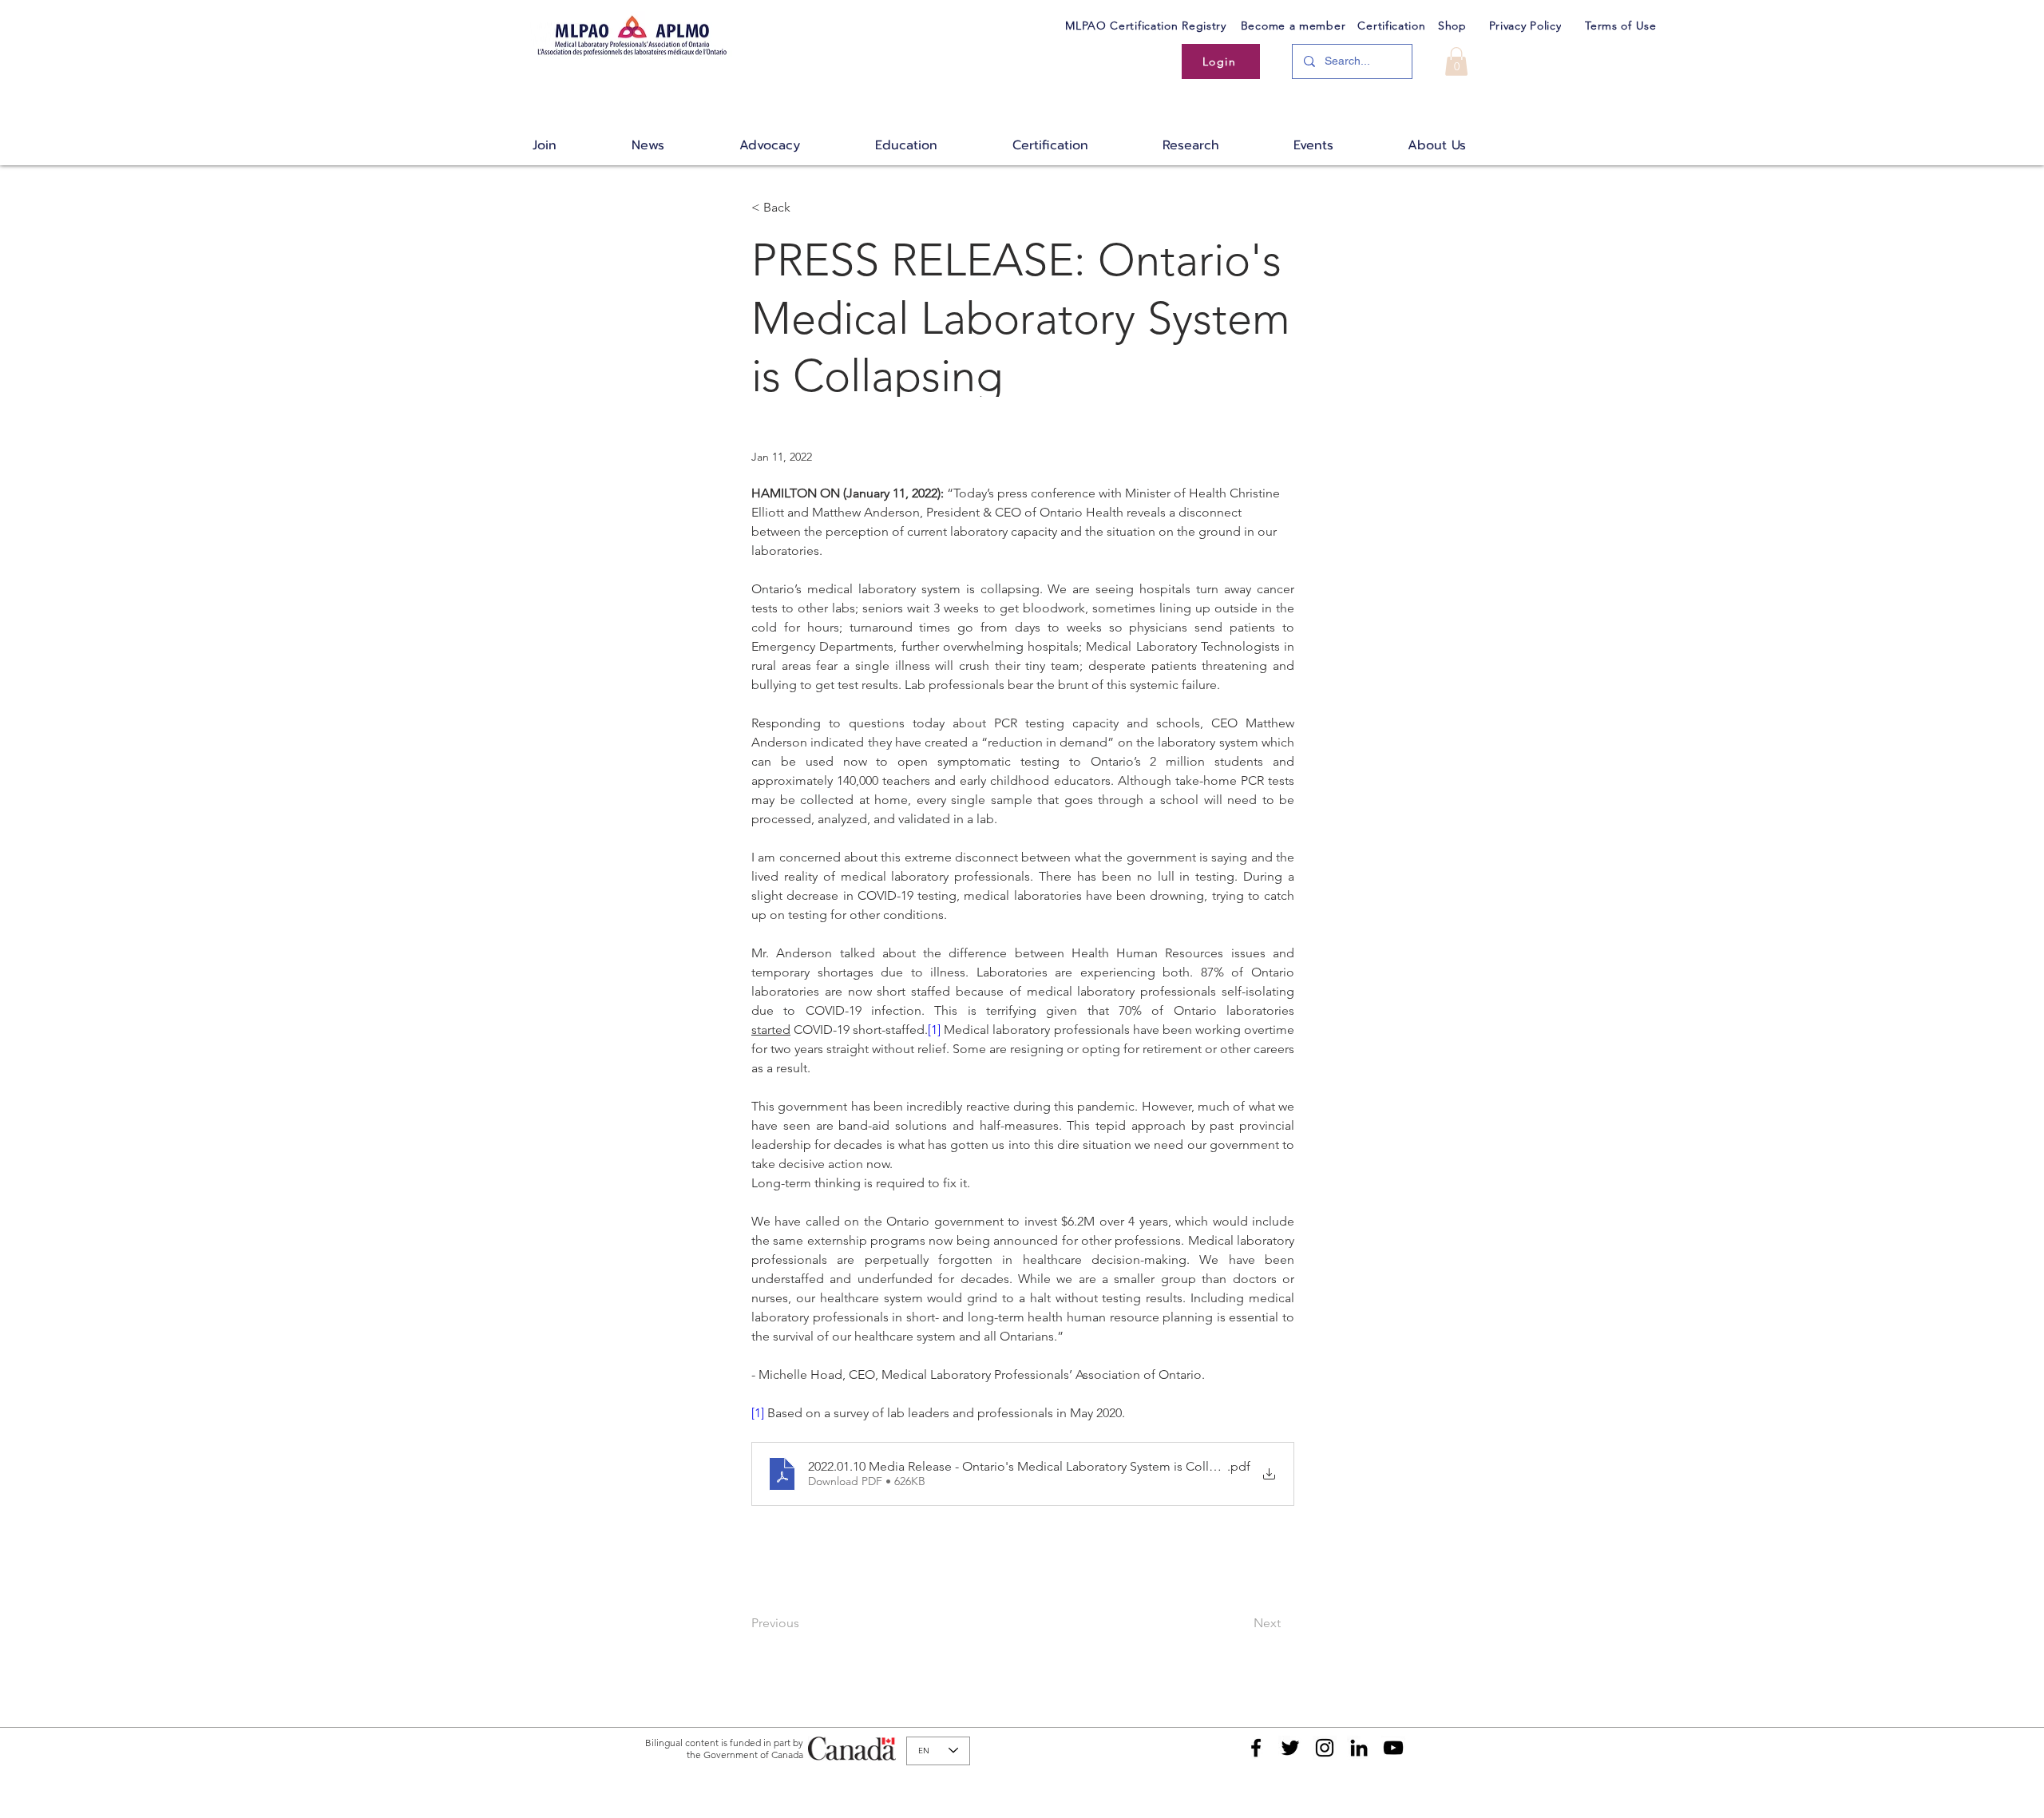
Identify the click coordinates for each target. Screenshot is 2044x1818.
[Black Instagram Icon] (1325, 1748)
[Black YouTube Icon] (1393, 1748)
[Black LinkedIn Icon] (1359, 1748)
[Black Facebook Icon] (1256, 1748)
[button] (1456, 61)
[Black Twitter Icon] (1290, 1748)
